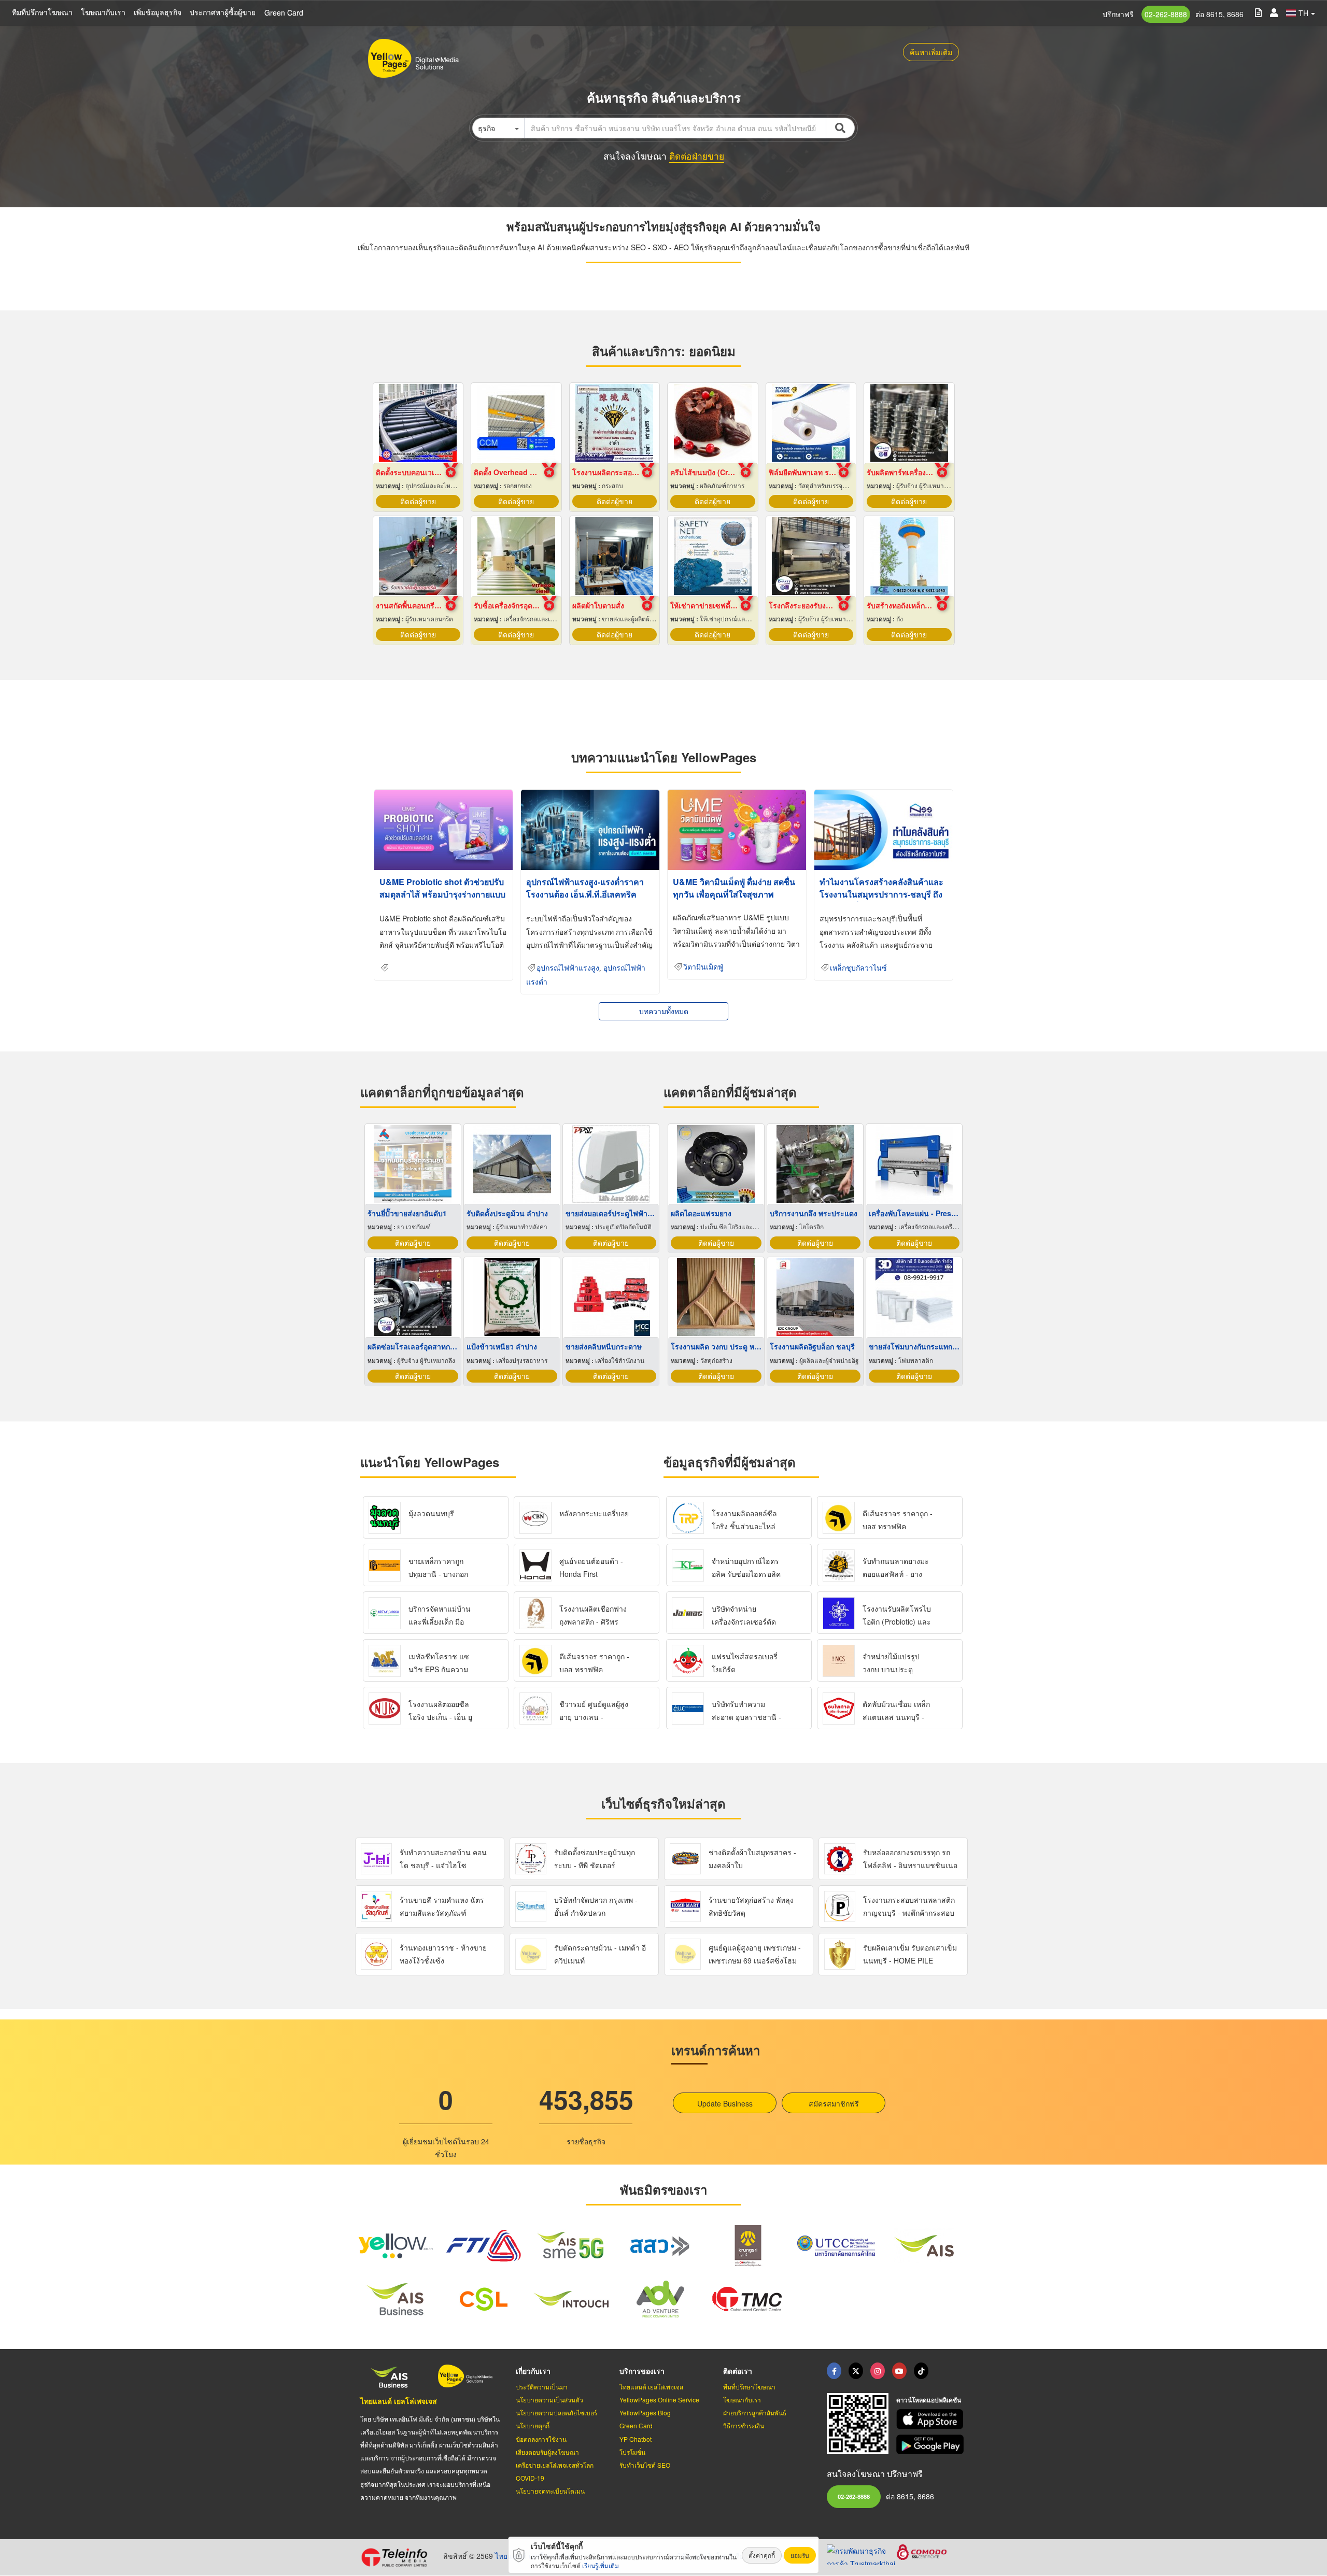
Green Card (284, 12)
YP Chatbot (636, 2439)
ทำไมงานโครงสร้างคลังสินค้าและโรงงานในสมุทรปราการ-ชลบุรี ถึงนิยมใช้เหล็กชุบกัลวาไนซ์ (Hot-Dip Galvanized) (882, 900)
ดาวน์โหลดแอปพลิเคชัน (929, 2400)
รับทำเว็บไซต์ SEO (645, 2465)
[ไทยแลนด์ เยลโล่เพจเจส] (856, 2371)
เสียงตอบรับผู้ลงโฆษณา (547, 2452)
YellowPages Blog (645, 2413)
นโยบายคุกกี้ (533, 2425)
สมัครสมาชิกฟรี (834, 2103)
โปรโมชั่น (632, 2452)
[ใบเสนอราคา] (1258, 12)
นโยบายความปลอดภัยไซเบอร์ (556, 2413)
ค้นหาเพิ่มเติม (931, 52)
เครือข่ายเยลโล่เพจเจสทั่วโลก (555, 2465)
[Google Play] (931, 2445)
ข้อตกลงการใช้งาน (541, 2439)
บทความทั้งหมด (664, 1011)
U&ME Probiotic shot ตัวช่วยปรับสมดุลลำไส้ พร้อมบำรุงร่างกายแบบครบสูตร (442, 894)
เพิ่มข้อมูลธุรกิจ (158, 12)
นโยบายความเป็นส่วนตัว (549, 2400)
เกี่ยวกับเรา (533, 2371)
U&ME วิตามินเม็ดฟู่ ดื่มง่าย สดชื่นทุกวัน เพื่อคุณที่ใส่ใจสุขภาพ (734, 888)
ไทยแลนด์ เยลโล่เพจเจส (399, 2401)
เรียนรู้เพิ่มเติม (601, 2565)
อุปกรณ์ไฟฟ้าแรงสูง (568, 968)
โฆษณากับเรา (103, 12)
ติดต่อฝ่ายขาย (697, 156)
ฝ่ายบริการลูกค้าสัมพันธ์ (755, 2413)
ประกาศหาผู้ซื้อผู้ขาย (223, 12)
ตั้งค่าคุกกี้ (762, 2555)
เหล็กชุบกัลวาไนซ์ (858, 968)
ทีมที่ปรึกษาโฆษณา (42, 12)
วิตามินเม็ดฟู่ (703, 967)
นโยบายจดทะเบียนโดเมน (550, 2491)
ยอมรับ (800, 2555)
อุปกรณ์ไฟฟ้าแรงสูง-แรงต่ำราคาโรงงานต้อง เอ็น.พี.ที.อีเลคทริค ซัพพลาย (585, 894)
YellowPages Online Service (659, 2400)
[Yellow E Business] (834, 2371)
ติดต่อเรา (738, 2371)
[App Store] (931, 2419)
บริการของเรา (642, 2371)
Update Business (725, 2103)
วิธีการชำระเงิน (744, 2425)
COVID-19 (530, 2478)
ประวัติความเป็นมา (542, 2387)
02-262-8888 (1166, 14)
